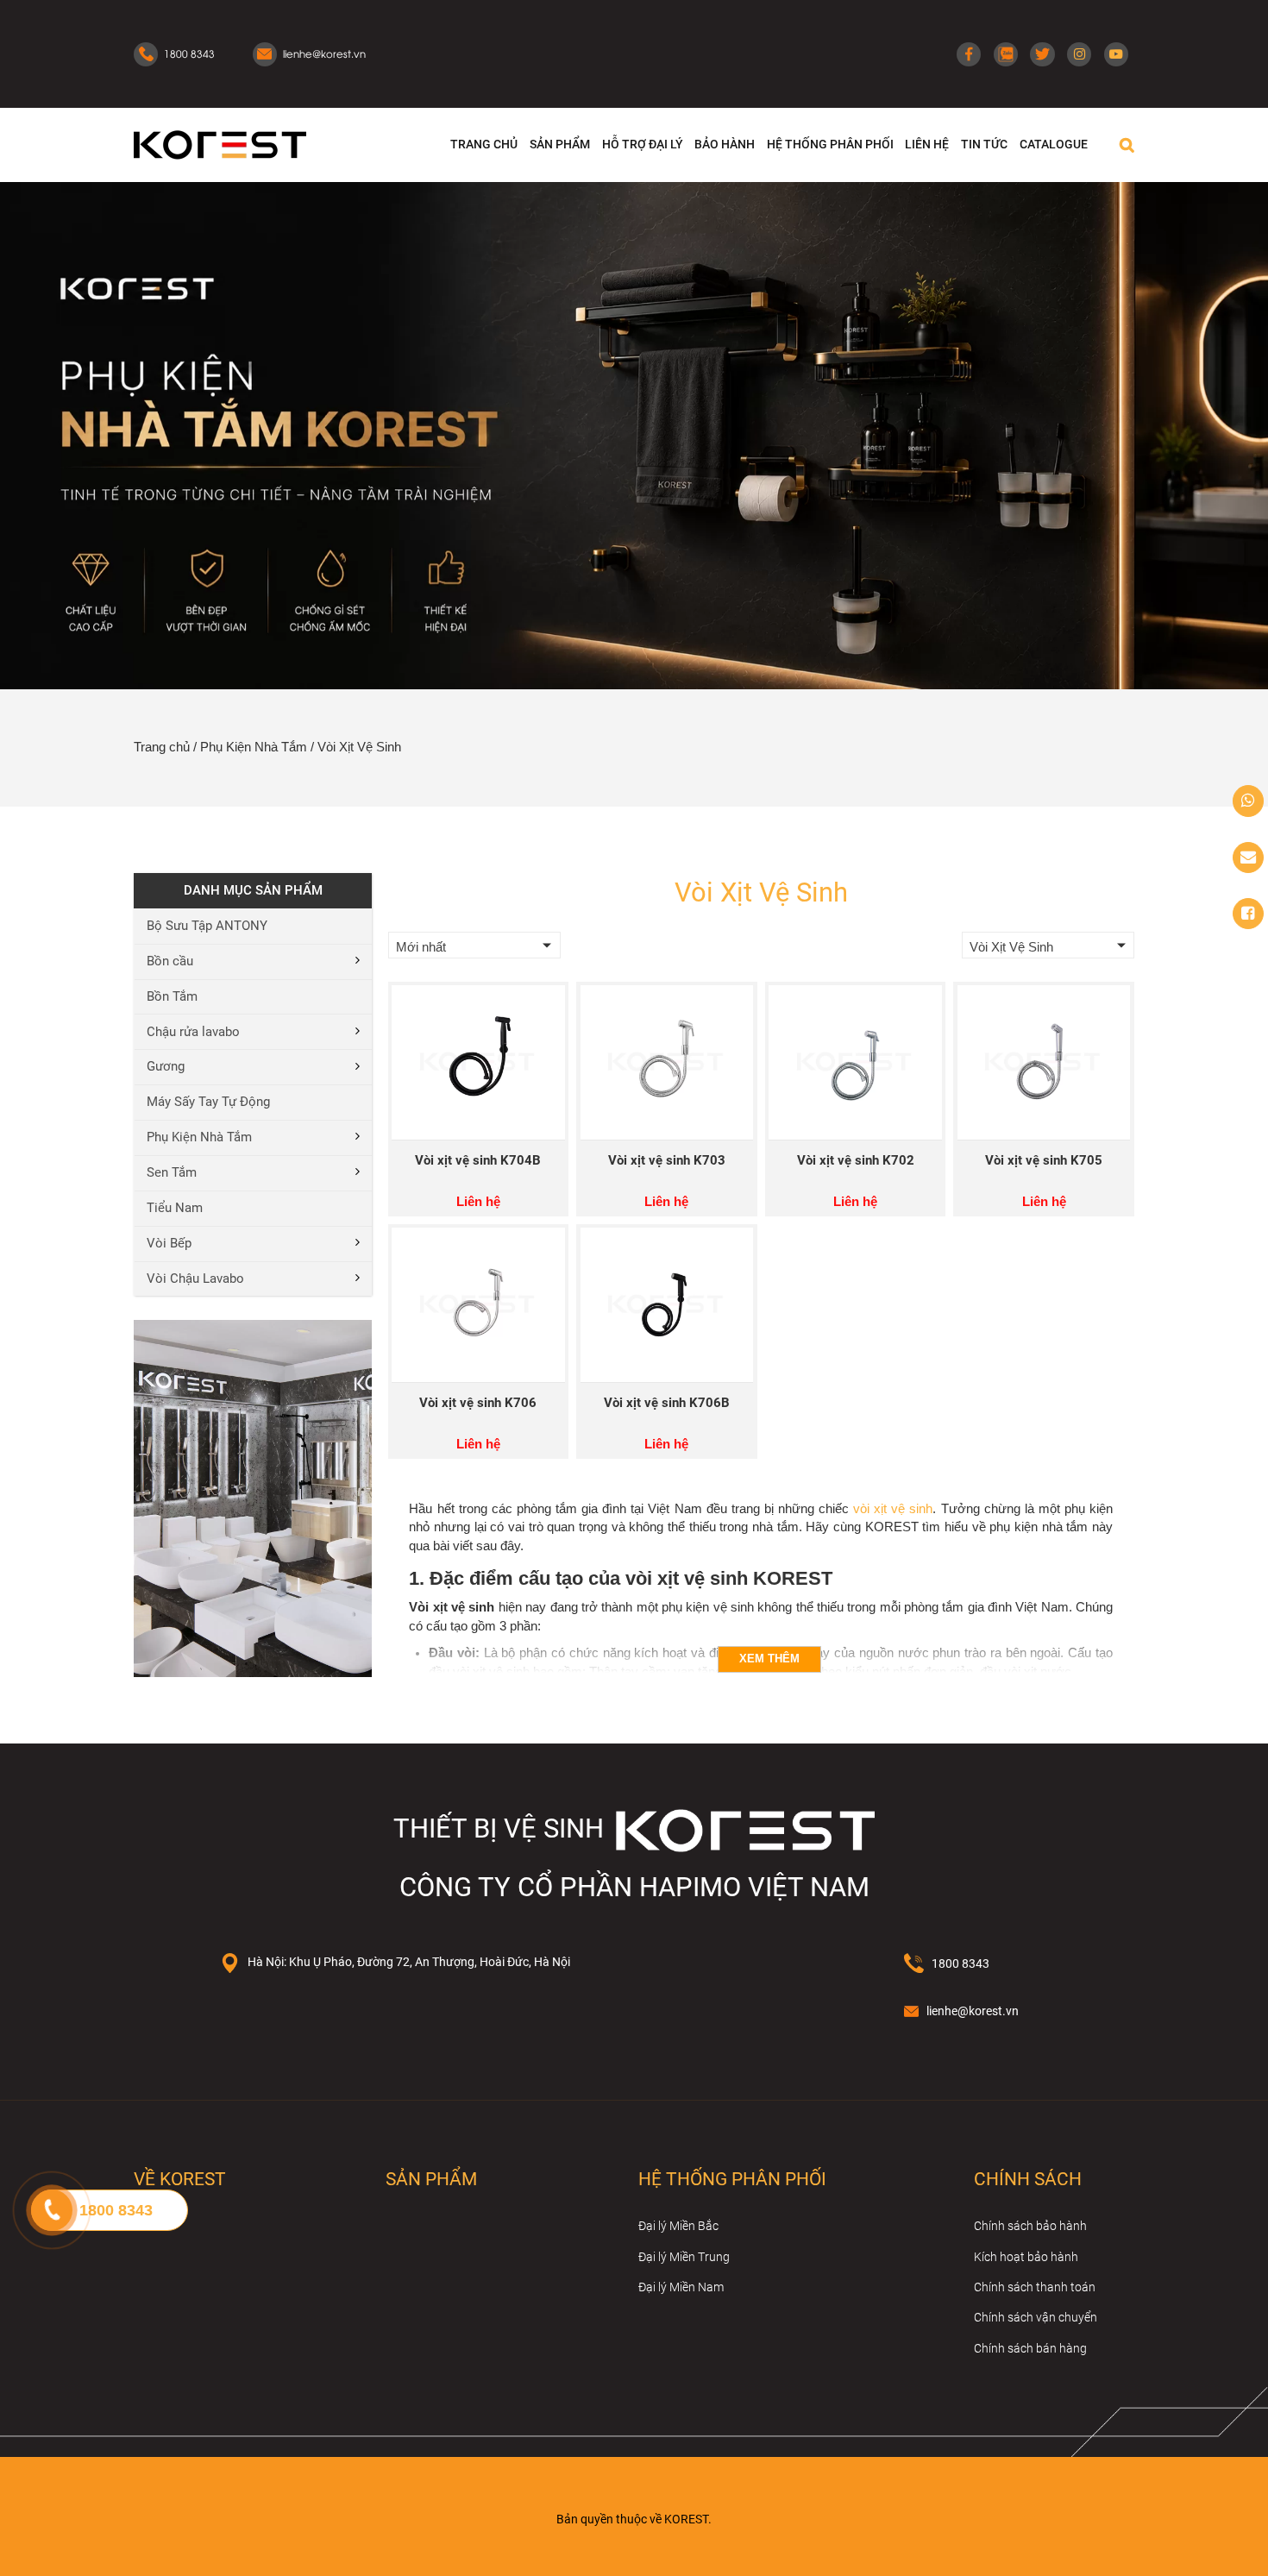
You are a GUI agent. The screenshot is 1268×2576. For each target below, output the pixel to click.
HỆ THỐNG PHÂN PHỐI (830, 144)
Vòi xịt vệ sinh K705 (1044, 1161)
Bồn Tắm (172, 997)
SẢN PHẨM (560, 144)
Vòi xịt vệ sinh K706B (667, 1403)
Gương (166, 1067)
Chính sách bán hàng (1030, 2348)
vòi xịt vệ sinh (893, 1509)
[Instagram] (1079, 54)
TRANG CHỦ (484, 144)
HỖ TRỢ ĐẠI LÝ (643, 144)
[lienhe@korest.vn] (1248, 858)
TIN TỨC (984, 144)
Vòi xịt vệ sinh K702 (856, 1161)
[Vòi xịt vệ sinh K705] (1044, 1062)
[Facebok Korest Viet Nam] (1248, 914)
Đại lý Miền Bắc (678, 2226)
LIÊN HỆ (927, 144)
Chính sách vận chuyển (1036, 2317)
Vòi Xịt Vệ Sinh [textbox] (1011, 947)
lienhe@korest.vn (973, 2011)
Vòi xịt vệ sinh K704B (478, 1161)
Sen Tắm (172, 1173)
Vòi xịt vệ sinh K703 (667, 1161)
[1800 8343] (1248, 801)
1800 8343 (960, 1963)
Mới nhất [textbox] (421, 947)
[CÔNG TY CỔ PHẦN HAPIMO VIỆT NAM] (220, 144)
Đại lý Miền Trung (684, 2257)
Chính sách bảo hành (1030, 2226)
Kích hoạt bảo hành (1026, 2257)
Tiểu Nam (175, 1208)
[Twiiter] (1042, 54)
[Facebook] (969, 54)
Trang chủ (162, 747)
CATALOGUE (1054, 144)
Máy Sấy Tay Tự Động (208, 1102)
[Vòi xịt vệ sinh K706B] (667, 1305)
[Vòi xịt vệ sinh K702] (855, 1062)
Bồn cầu (170, 961)
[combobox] (474, 946)
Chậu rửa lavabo (193, 1032)
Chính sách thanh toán (1035, 2287)
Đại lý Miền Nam (681, 2287)
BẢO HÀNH (725, 144)
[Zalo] (1006, 54)
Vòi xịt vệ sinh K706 (478, 1403)
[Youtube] (1116, 54)
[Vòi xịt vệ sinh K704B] (478, 1062)
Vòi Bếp (169, 1244)
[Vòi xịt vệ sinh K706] (478, 1305)
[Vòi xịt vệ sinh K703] (667, 1062)
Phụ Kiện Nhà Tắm (254, 747)
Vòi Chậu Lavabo (195, 1279)
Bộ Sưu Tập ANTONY (207, 926)
